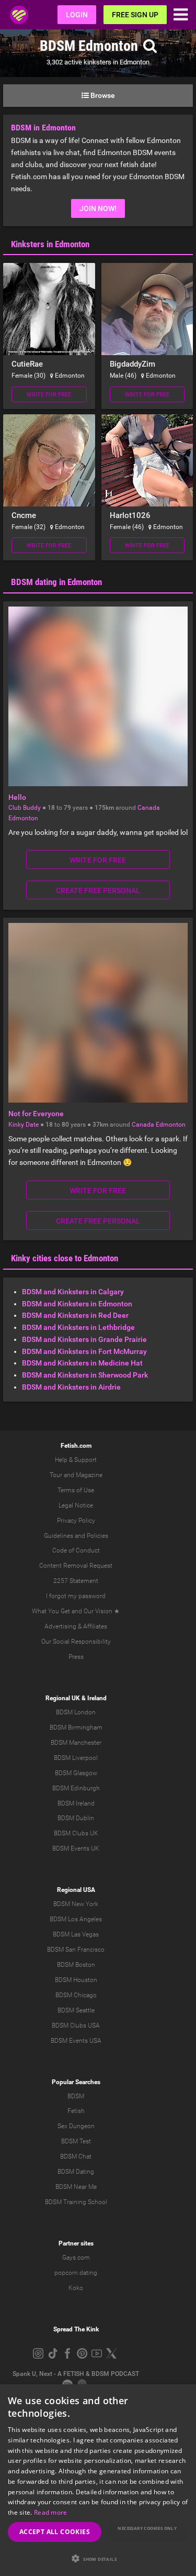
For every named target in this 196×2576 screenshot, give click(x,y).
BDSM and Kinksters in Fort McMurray (84, 1351)
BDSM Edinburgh (76, 1788)
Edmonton (23, 818)
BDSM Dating (76, 2172)
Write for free (49, 395)
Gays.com (76, 2258)
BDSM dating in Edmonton (56, 582)
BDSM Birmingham (76, 1727)
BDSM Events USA (76, 2041)
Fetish (76, 2111)
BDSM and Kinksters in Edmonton (77, 1304)
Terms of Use (76, 1490)
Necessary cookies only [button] (147, 2528)
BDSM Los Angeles (76, 1919)
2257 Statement (76, 1581)
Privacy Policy (76, 1521)
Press (76, 1657)
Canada (149, 808)
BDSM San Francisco (76, 1950)
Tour (56, 1475)
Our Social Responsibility (76, 1642)
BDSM (76, 2096)
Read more (51, 2512)
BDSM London (76, 1712)
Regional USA (76, 1890)
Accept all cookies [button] (55, 2532)
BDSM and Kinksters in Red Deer (75, 1315)
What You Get (51, 1611)
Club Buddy (25, 808)
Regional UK (63, 1698)
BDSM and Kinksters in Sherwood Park (85, 1375)
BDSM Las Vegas (76, 1934)
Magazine (89, 1475)
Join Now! (98, 208)
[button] (98, 2558)
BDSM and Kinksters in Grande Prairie (84, 1339)
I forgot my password (76, 1596)
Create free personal (98, 890)
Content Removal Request (76, 1566)
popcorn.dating (76, 2273)
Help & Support (76, 1460)
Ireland (97, 1698)
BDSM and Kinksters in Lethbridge (78, 1327)
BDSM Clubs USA (76, 2025)
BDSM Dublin (76, 1818)
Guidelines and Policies (76, 1536)
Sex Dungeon (76, 2126)
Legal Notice (76, 1505)
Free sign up (135, 15)
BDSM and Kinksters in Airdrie (71, 1387)
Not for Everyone (36, 1114)
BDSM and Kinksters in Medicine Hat (82, 1363)
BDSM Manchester (76, 1743)
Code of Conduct (76, 1550)
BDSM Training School (76, 2202)
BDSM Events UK (76, 1848)
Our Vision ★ (102, 1611)
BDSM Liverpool (76, 1758)
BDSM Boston (76, 1965)
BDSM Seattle (76, 2010)
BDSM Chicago (76, 1995)
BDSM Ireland (76, 1803)
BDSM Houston (76, 1980)
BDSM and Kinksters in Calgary (73, 1292)
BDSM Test (76, 2141)
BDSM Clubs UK (76, 1833)
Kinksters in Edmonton (50, 244)
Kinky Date (24, 1125)
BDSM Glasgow (76, 1773)
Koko (76, 2288)
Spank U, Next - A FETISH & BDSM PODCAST (76, 2374)
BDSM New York (76, 1904)
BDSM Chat (76, 2156)
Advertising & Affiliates (76, 1626)
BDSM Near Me (76, 2187)
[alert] (98, 2480)
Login (77, 15)
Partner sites (76, 2243)
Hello (17, 797)
